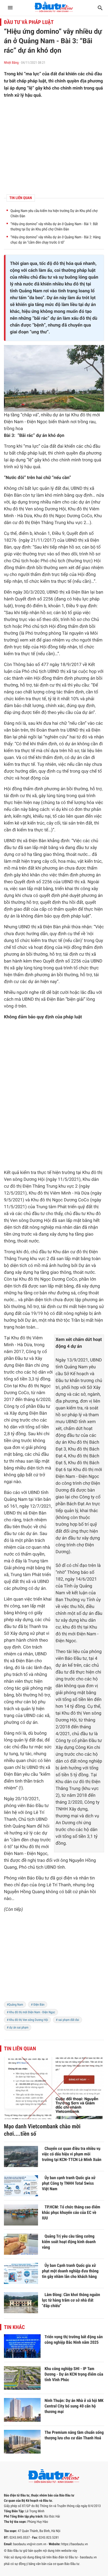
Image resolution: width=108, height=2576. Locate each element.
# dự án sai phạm (18, 2027)
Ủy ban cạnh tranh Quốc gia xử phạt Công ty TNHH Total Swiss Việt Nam (69, 2183)
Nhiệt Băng (11, 63)
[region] (54, 1960)
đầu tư (45, 277)
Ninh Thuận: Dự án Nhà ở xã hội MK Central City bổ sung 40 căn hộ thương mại (74, 2406)
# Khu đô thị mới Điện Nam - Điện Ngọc (31, 2012)
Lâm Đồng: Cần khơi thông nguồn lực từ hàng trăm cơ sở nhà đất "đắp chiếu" (71, 2300)
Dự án (52, 298)
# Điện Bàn (38, 2005)
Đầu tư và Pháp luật (29, 22)
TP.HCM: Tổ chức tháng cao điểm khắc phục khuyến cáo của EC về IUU (71, 2212)
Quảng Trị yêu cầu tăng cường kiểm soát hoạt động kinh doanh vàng (69, 2242)
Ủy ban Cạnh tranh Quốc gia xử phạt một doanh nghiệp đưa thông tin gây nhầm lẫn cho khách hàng (70, 2271)
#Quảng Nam (15, 2005)
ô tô (8, 1847)
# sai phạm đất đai (67, 2020)
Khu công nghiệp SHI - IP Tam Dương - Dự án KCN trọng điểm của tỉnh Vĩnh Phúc (74, 2374)
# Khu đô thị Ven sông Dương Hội (27, 2020)
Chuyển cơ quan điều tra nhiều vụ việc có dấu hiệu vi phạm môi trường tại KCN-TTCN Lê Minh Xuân (72, 2154)
